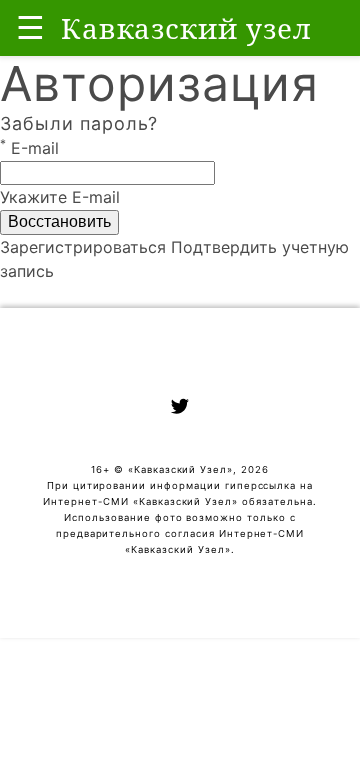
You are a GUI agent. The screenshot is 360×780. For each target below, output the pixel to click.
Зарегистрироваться (83, 247)
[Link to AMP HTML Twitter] (180, 409)
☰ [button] (30, 27)
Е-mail (29, 148)
